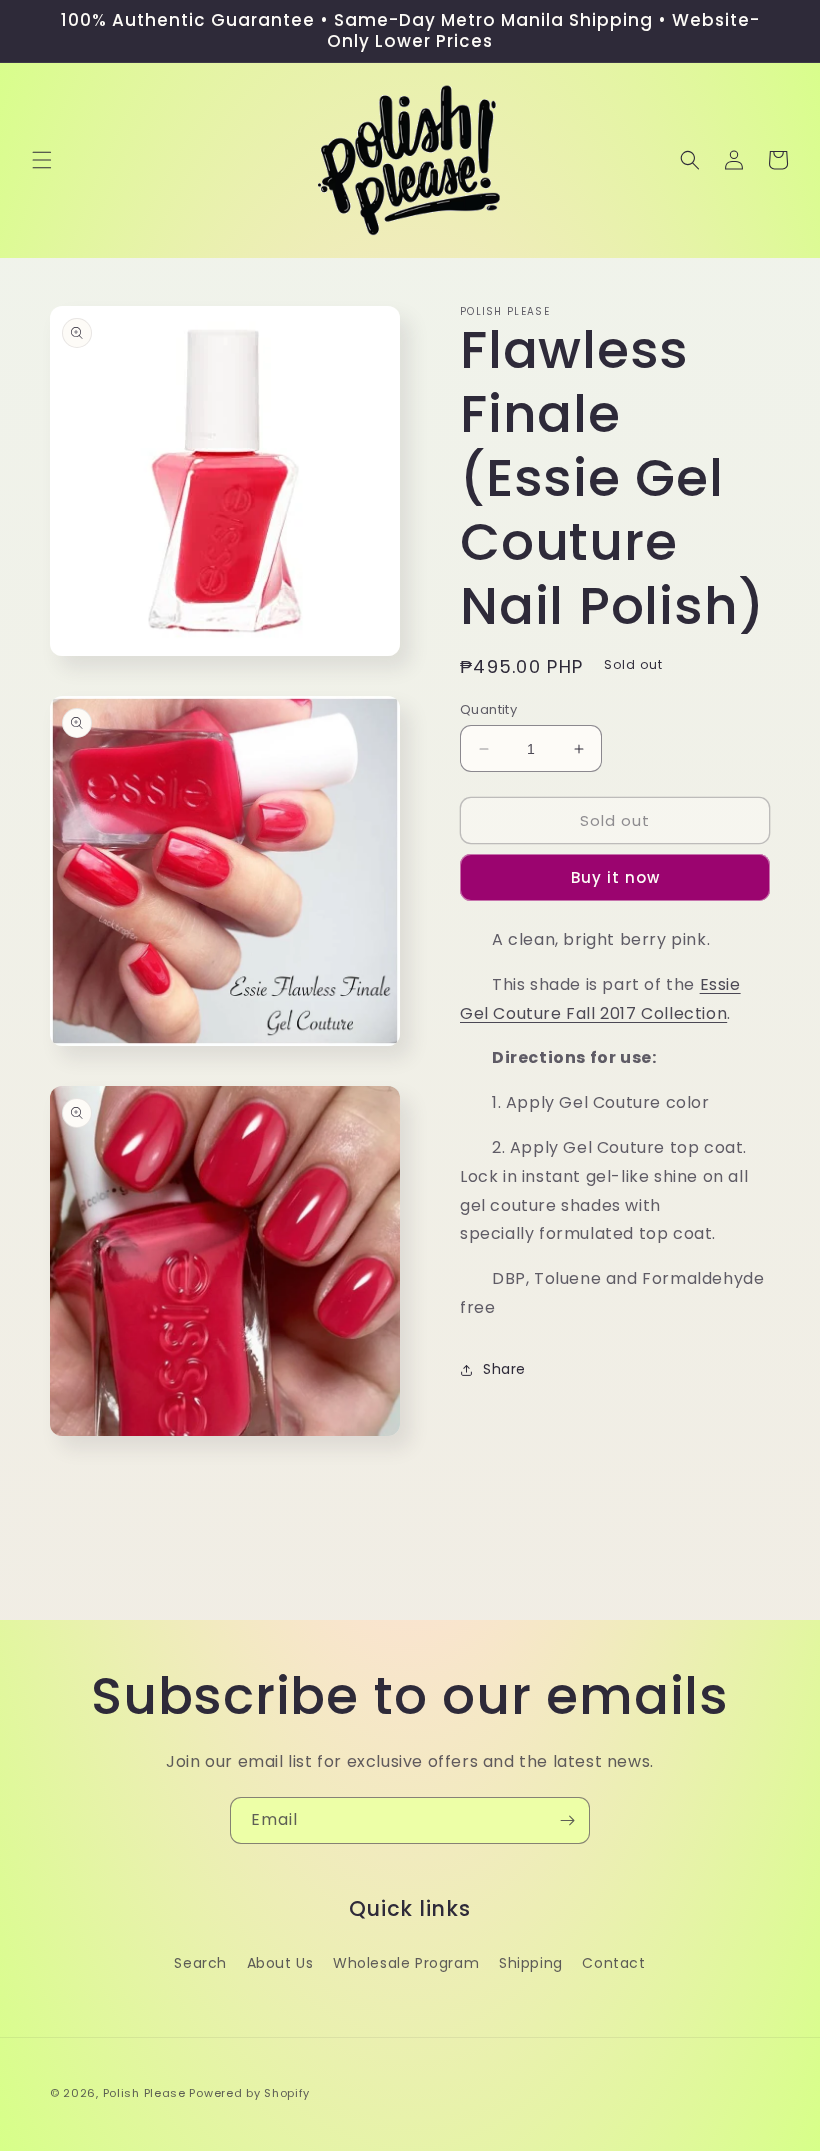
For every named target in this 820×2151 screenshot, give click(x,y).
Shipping (531, 1963)
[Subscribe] (567, 1820)
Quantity (488, 709)
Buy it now (615, 877)
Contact (613, 1963)
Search (200, 1963)
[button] (42, 160)
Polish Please (144, 2093)
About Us (280, 1963)
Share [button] (504, 1369)
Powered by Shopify (249, 2093)
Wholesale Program (406, 1963)
